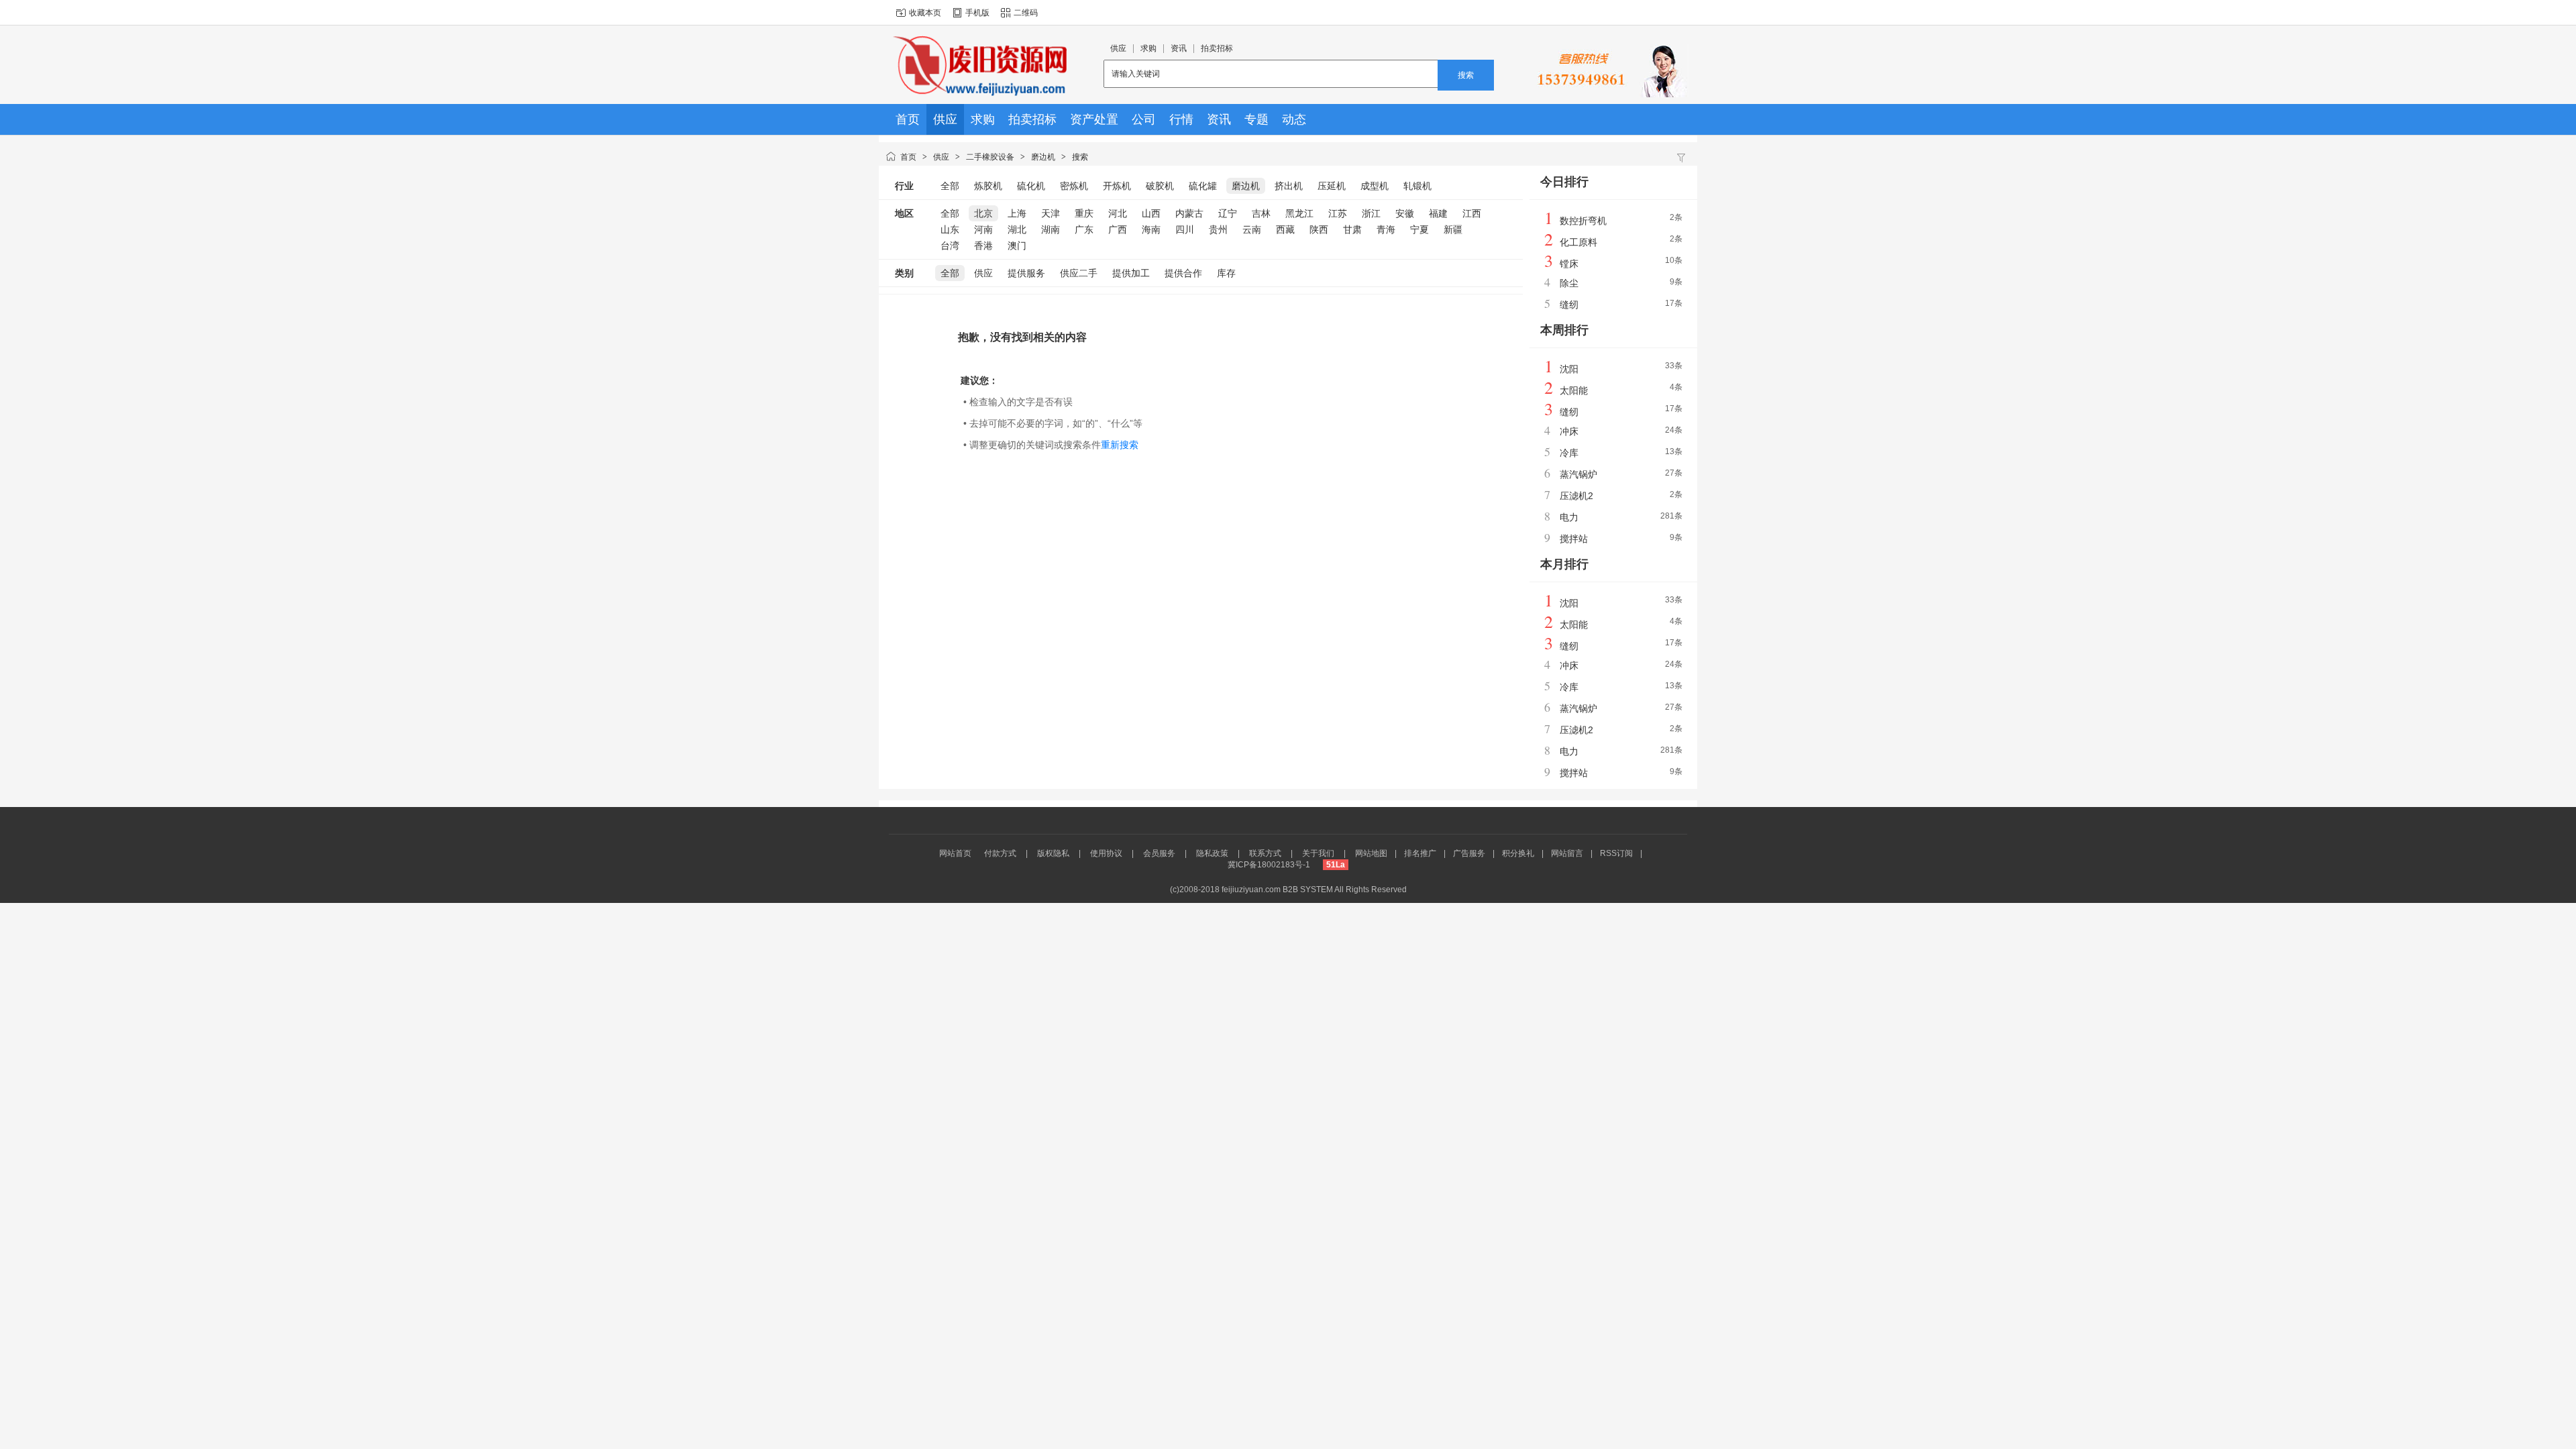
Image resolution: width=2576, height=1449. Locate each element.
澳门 (1017, 246)
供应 (941, 157)
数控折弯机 (1583, 221)
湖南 (1051, 229)
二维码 (1026, 13)
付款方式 (1000, 853)
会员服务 (1159, 853)
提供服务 (1026, 273)
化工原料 (1578, 242)
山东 (950, 229)
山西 (1151, 213)
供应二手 (1079, 273)
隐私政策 (1212, 853)
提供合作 (1183, 273)
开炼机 (1117, 186)
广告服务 (1469, 853)
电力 (1569, 517)
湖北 (1017, 229)
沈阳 (1569, 369)
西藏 (1285, 229)
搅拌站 (1574, 539)
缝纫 (1569, 305)
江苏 (1338, 213)
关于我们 (1318, 853)
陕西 (1319, 229)
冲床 (1569, 431)
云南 (1252, 229)
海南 (1151, 229)
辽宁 (1228, 213)
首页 (908, 157)
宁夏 (1419, 229)
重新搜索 (1120, 445)
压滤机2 (1576, 496)
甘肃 (1352, 229)
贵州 (1218, 229)
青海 (1386, 229)
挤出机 (1289, 186)
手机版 (977, 13)
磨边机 (1043, 157)
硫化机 (1031, 186)
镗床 (1569, 264)
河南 (983, 229)
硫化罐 (1203, 186)
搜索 (1466, 75)
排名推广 (1420, 853)
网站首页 (955, 853)
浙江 (1371, 213)
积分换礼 (1518, 853)
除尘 (1569, 283)
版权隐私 (1053, 853)
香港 (983, 246)
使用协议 (1106, 853)
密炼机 (1074, 186)
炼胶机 (988, 186)
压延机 (1332, 186)
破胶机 (1160, 186)
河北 (1118, 213)
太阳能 (1574, 390)
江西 (1472, 213)
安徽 (1405, 213)
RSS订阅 (1616, 853)
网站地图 (1371, 853)
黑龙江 (1299, 213)
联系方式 (1265, 853)
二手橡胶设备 (990, 157)
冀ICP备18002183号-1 (1269, 865)
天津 (1051, 213)
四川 (1185, 229)
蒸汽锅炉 (1578, 474)
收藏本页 (925, 13)
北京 (983, 213)
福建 (1438, 213)
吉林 (1261, 213)
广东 (1084, 229)
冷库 (1569, 453)
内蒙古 (1189, 213)
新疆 (1453, 229)
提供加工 (1131, 273)
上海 (1017, 213)
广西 (1118, 229)
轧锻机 (1417, 186)
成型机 (1375, 186)
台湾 (950, 246)
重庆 (1084, 213)
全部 (950, 186)
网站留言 (1567, 853)
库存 (1226, 273)
